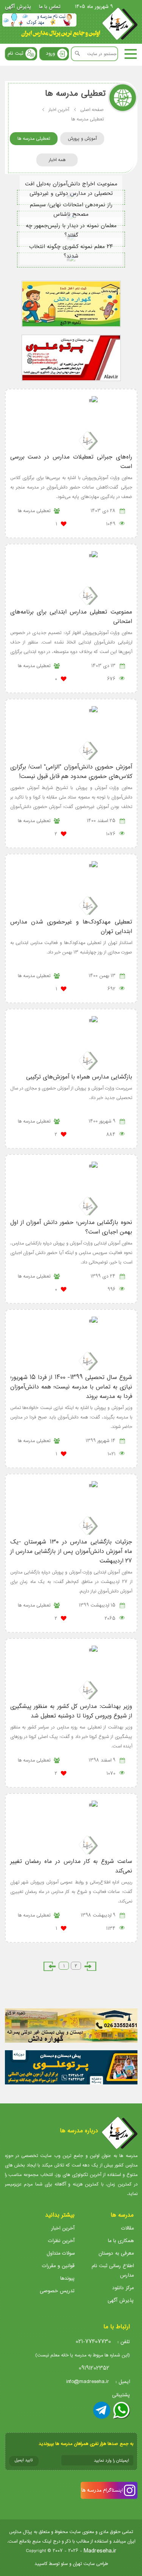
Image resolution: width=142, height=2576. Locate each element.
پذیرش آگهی (18, 7)
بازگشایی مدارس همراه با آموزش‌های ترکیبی (79, 1077)
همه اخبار (57, 160)
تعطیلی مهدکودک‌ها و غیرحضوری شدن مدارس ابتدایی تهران (71, 927)
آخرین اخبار (59, 110)
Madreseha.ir (100, 2551)
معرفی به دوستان (116, 2253)
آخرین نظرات (61, 2241)
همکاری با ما (121, 2241)
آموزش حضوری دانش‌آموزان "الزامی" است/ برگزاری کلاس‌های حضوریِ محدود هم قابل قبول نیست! (71, 772)
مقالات (127, 2228)
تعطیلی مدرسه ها (34, 138)
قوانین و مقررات (58, 2266)
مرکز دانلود (123, 2288)
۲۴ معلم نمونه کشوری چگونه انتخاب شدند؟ (71, 251)
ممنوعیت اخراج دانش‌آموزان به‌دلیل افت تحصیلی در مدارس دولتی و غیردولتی (71, 189)
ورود (50, 53)
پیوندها (67, 2278)
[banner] (39, 20)
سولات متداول (61, 2253)
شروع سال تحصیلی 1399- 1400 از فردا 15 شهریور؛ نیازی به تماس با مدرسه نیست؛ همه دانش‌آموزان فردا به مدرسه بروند (71, 1387)
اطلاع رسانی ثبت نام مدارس (113, 2271)
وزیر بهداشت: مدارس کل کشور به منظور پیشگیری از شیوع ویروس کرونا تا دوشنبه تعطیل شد (71, 1711)
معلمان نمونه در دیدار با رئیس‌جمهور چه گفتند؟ (71, 231)
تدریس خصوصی (57, 2291)
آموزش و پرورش (82, 138)
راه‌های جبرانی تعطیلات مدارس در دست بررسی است (71, 462)
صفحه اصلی (92, 110)
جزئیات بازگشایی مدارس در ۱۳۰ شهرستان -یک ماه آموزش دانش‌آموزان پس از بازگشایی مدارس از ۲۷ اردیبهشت (71, 1551)
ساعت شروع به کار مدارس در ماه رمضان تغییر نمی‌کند (71, 1866)
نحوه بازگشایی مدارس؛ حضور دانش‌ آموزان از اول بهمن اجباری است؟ (71, 1227)
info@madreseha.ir (88, 2382)
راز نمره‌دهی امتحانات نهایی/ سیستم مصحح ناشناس (71, 210)
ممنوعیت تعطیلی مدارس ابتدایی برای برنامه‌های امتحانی (71, 617)
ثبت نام (15, 53)
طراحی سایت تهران (90, 2564)
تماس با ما (50, 7)
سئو (64, 2564)
